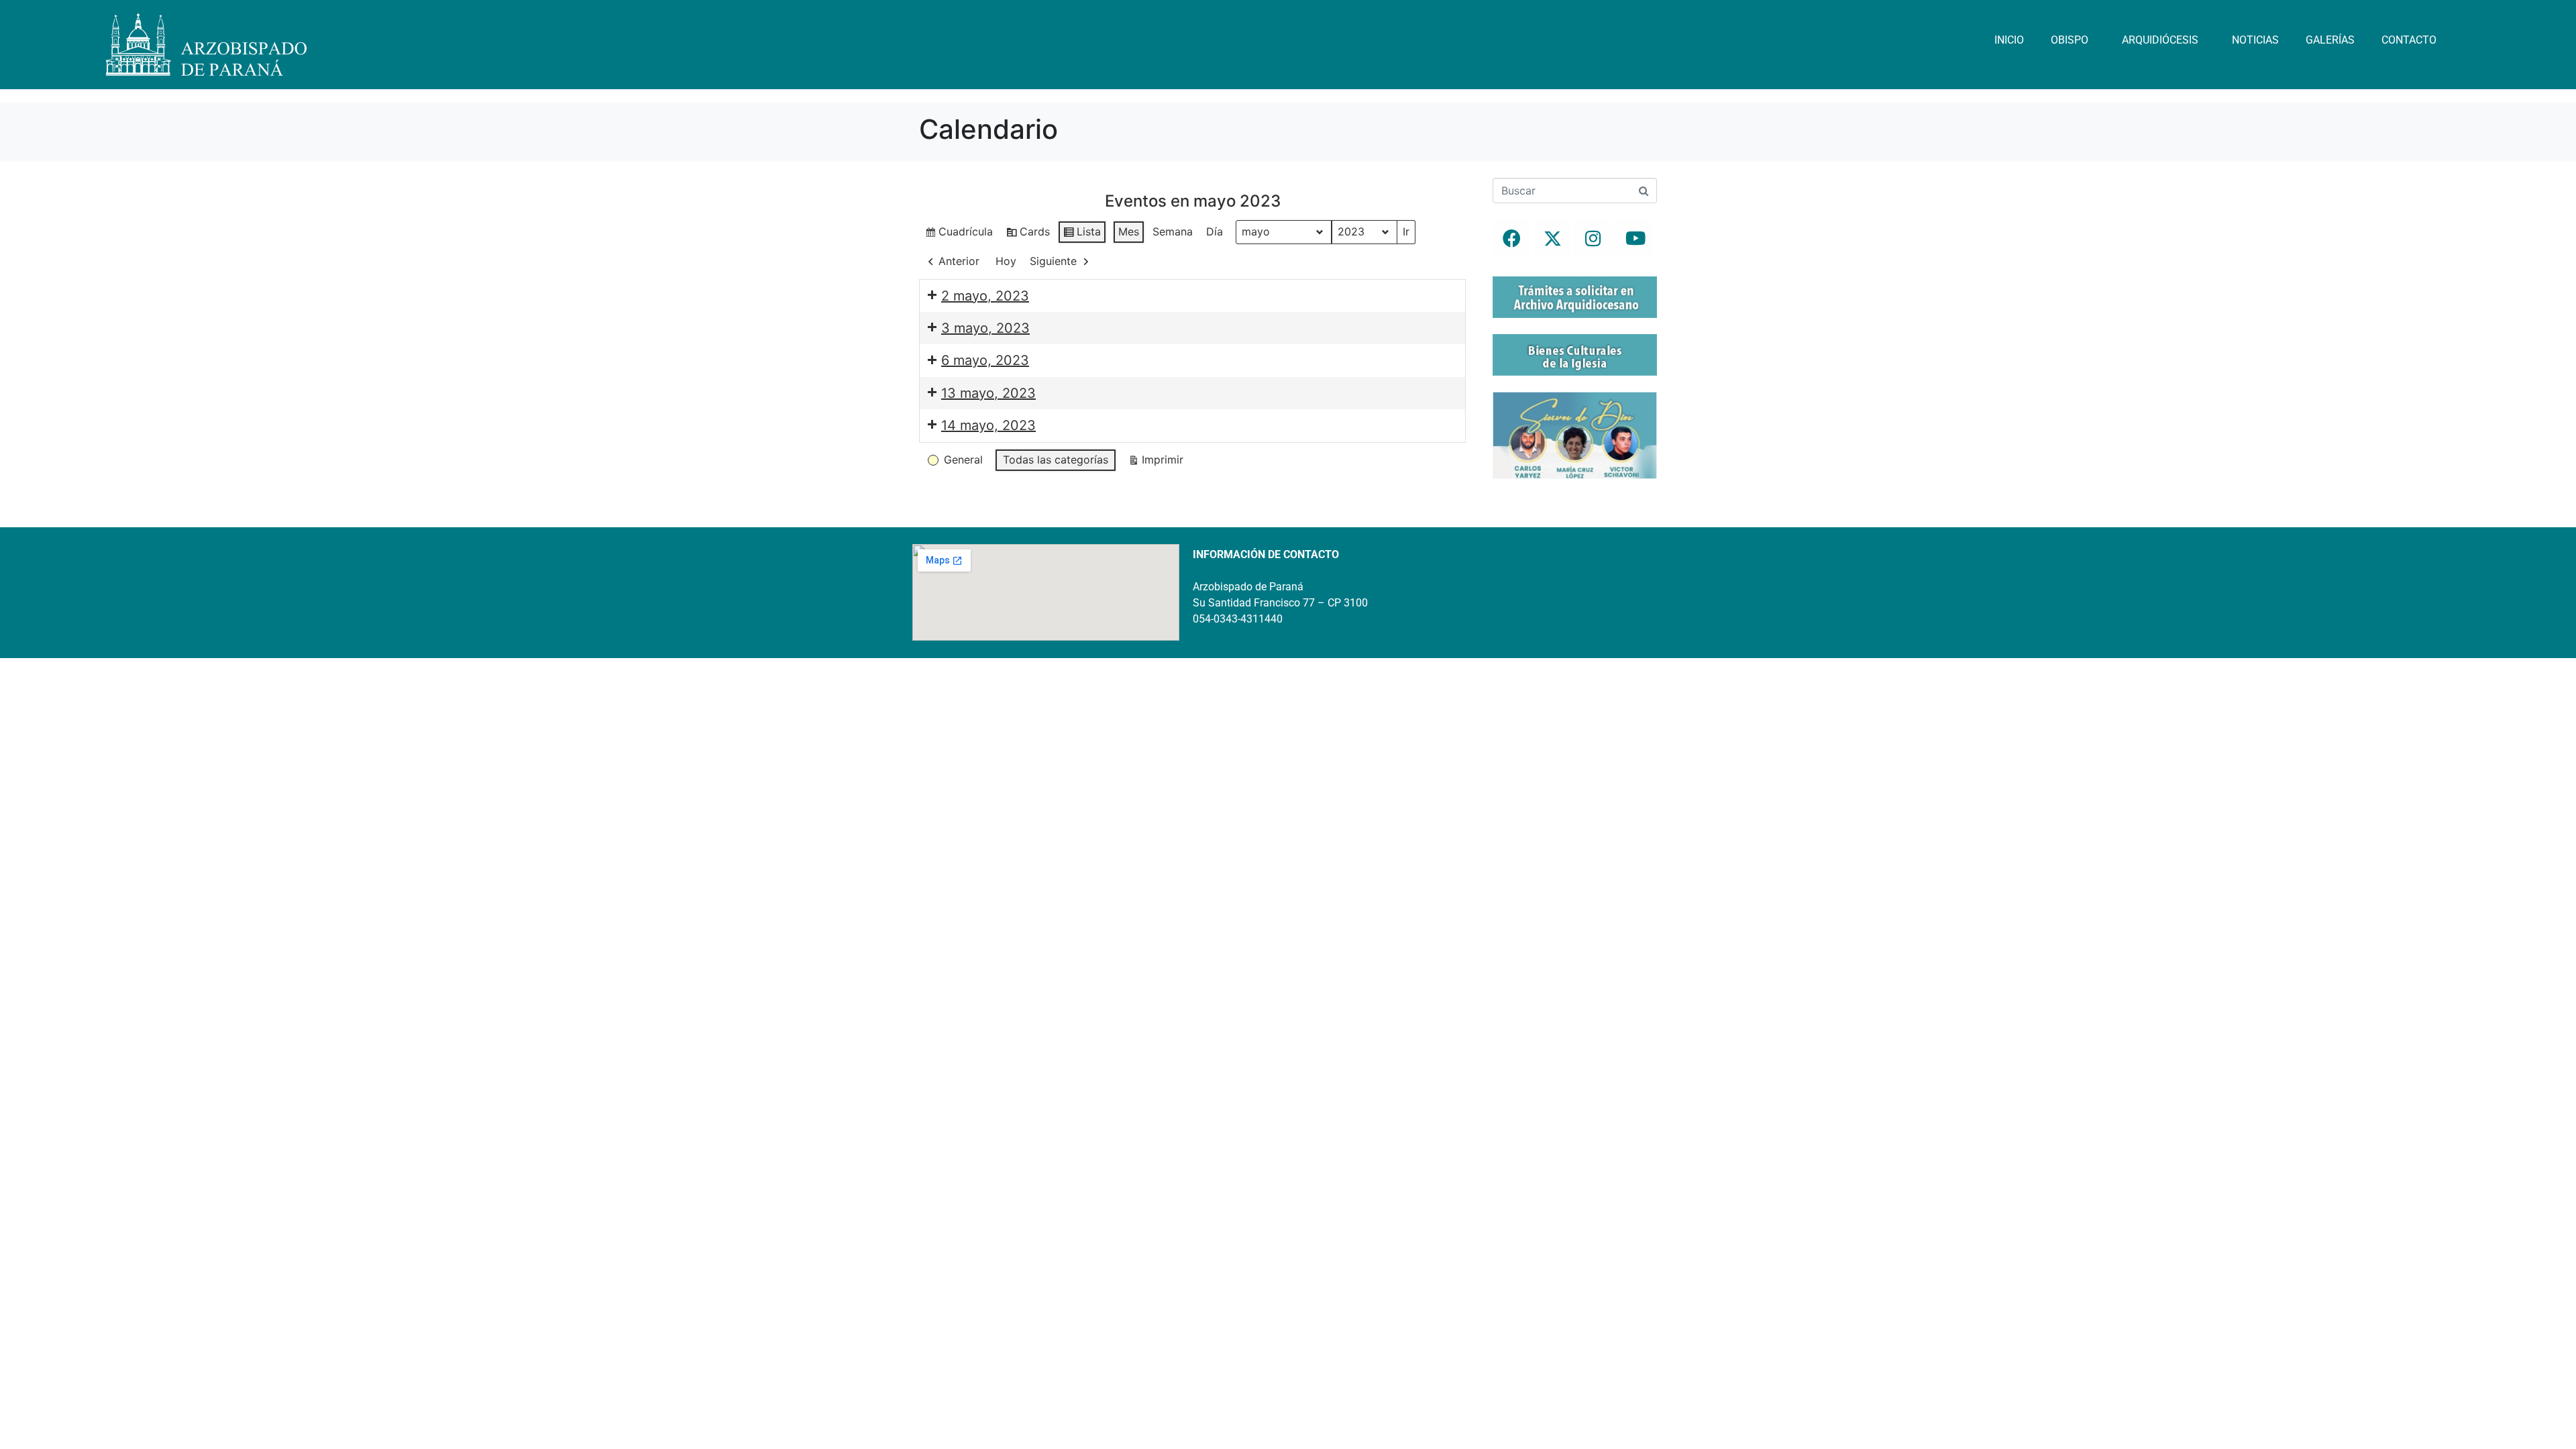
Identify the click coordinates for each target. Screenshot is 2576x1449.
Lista (1082, 234)
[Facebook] (1511, 238)
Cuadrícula (959, 234)
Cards (1028, 234)
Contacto (2409, 40)
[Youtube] (1634, 238)
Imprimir (1156, 463)
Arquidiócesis (2160, 40)
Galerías (2330, 40)
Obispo (2070, 40)
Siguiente (1053, 261)
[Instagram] (1593, 238)
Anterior (959, 261)
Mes (1129, 231)
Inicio (2009, 40)
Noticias (2255, 40)
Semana (1173, 231)
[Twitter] (1552, 238)
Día (1215, 231)
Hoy (1006, 261)
